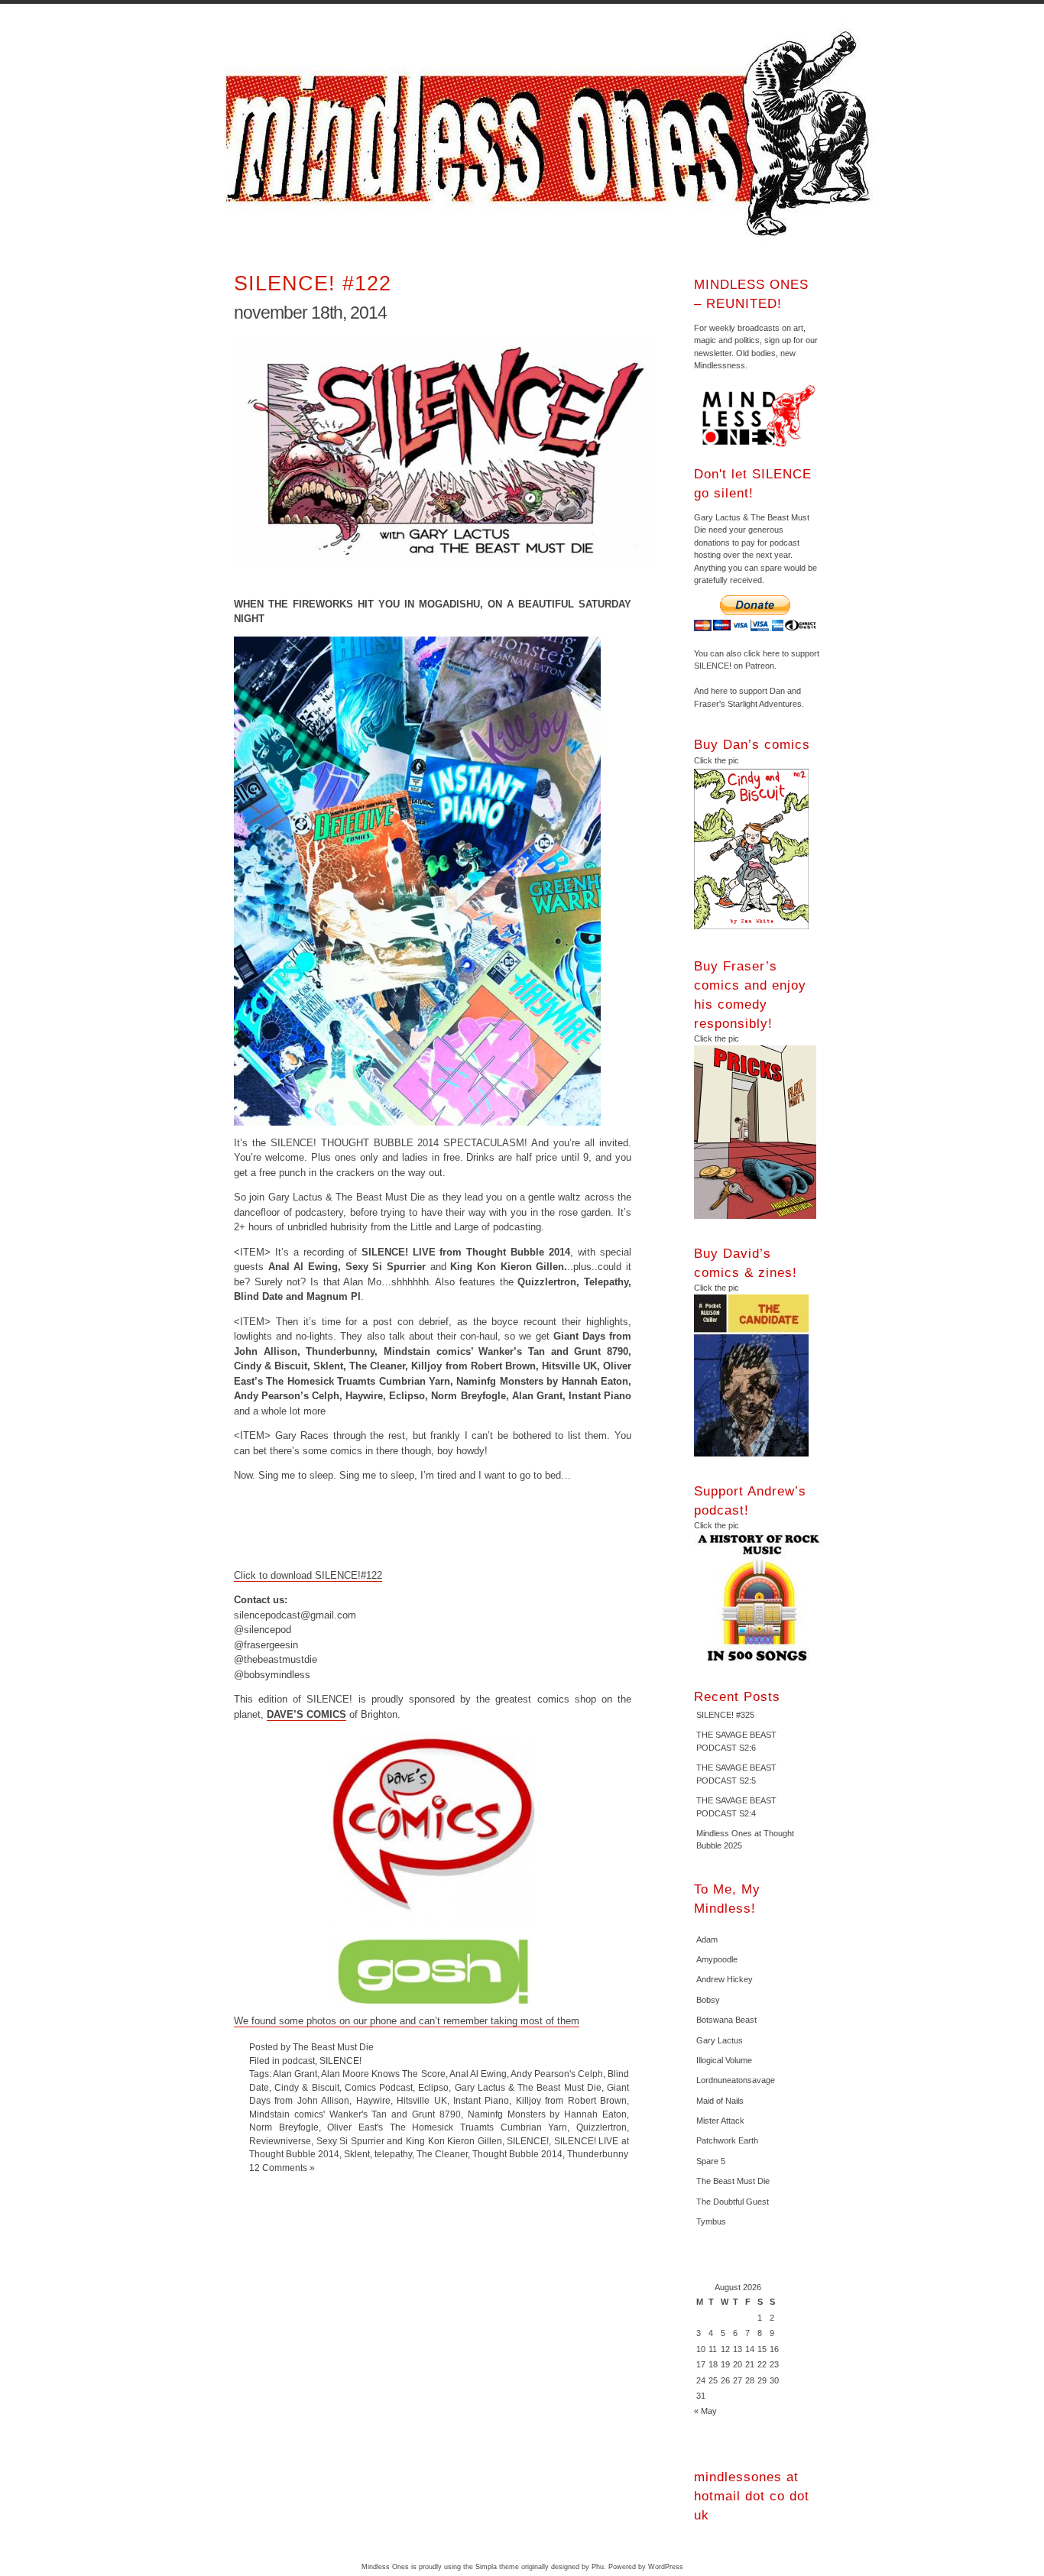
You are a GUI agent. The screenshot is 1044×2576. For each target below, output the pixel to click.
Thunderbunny (598, 2154)
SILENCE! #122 (313, 283)
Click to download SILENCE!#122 (308, 1575)
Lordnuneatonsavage (736, 2080)
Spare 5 (711, 2161)
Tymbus (711, 2221)
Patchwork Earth (727, 2140)
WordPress (666, 2567)
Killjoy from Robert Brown (571, 2100)
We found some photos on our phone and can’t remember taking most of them (407, 2021)
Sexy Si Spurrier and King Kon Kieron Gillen (409, 2141)
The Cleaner (442, 2154)
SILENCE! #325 (725, 1715)
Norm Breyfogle (284, 2127)
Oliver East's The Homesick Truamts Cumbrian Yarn (447, 2127)
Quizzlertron (601, 2127)
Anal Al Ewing (478, 2074)
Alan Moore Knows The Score (383, 2074)
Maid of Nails (720, 2101)
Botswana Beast (726, 2020)
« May (705, 2411)
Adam (707, 1939)
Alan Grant (295, 2074)
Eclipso (433, 2087)
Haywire (373, 2100)
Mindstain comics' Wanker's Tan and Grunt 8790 (355, 2114)
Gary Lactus (720, 2040)
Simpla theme (497, 2567)
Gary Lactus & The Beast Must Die (528, 2087)
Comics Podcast (379, 2087)
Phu (598, 2567)
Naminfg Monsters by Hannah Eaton (547, 2114)
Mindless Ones (553, 134)
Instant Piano (481, 2100)
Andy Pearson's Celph (557, 2074)
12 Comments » (282, 2168)
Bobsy (708, 2000)
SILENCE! (340, 2061)
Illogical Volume (724, 2060)
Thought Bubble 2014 (517, 2154)
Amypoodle (717, 1959)
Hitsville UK (421, 2100)
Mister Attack (720, 2121)
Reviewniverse (280, 2141)
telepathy (393, 2154)
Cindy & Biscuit (306, 2087)
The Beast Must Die (733, 2181)
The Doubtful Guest (733, 2202)
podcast (298, 2061)
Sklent (357, 2154)
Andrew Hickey (725, 1979)
